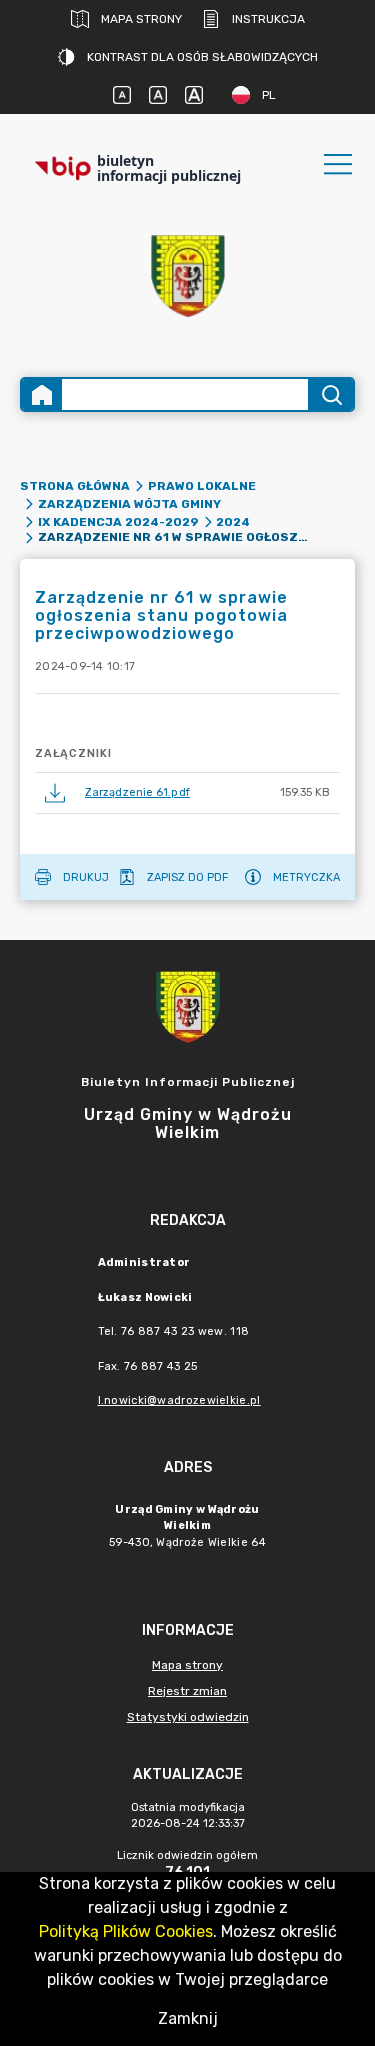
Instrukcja (268, 19)
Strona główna (75, 486)
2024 (233, 522)
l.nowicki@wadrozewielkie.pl (179, 1400)
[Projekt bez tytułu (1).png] (188, 276)
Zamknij (188, 2018)
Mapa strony (141, 19)
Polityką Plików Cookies (126, 1931)
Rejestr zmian (187, 1691)
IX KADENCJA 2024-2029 (118, 522)
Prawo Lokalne (202, 486)
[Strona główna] (42, 394)
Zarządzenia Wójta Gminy (129, 504)
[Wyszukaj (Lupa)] (330, 394)
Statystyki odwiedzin (188, 1717)
